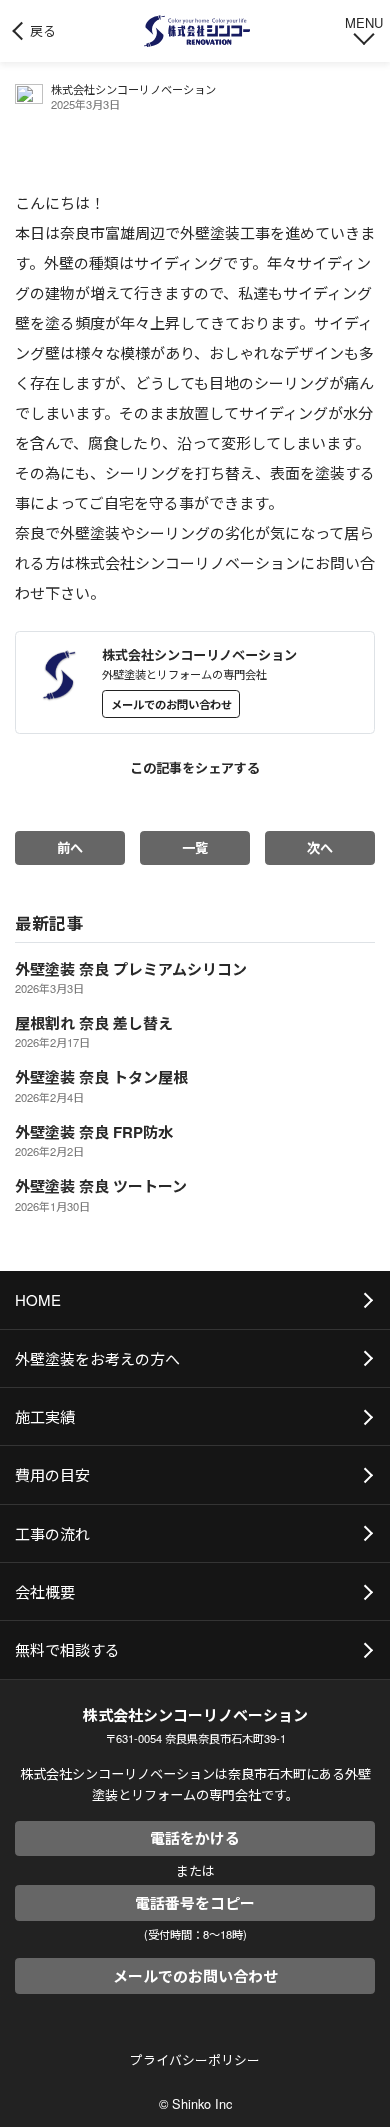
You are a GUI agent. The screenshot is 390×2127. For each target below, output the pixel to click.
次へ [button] (320, 847)
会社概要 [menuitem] (45, 1591)
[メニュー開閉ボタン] (364, 29)
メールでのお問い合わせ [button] (171, 704)
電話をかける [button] (195, 1838)
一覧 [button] (195, 847)
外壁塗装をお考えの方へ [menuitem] (97, 1358)
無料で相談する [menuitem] (67, 1649)
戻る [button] (43, 30)
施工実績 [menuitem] (45, 1416)
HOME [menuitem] (38, 1299)
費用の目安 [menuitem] (52, 1474)
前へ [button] (70, 847)
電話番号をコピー (195, 1903)
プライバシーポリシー (195, 2059)
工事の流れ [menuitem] (52, 1533)
